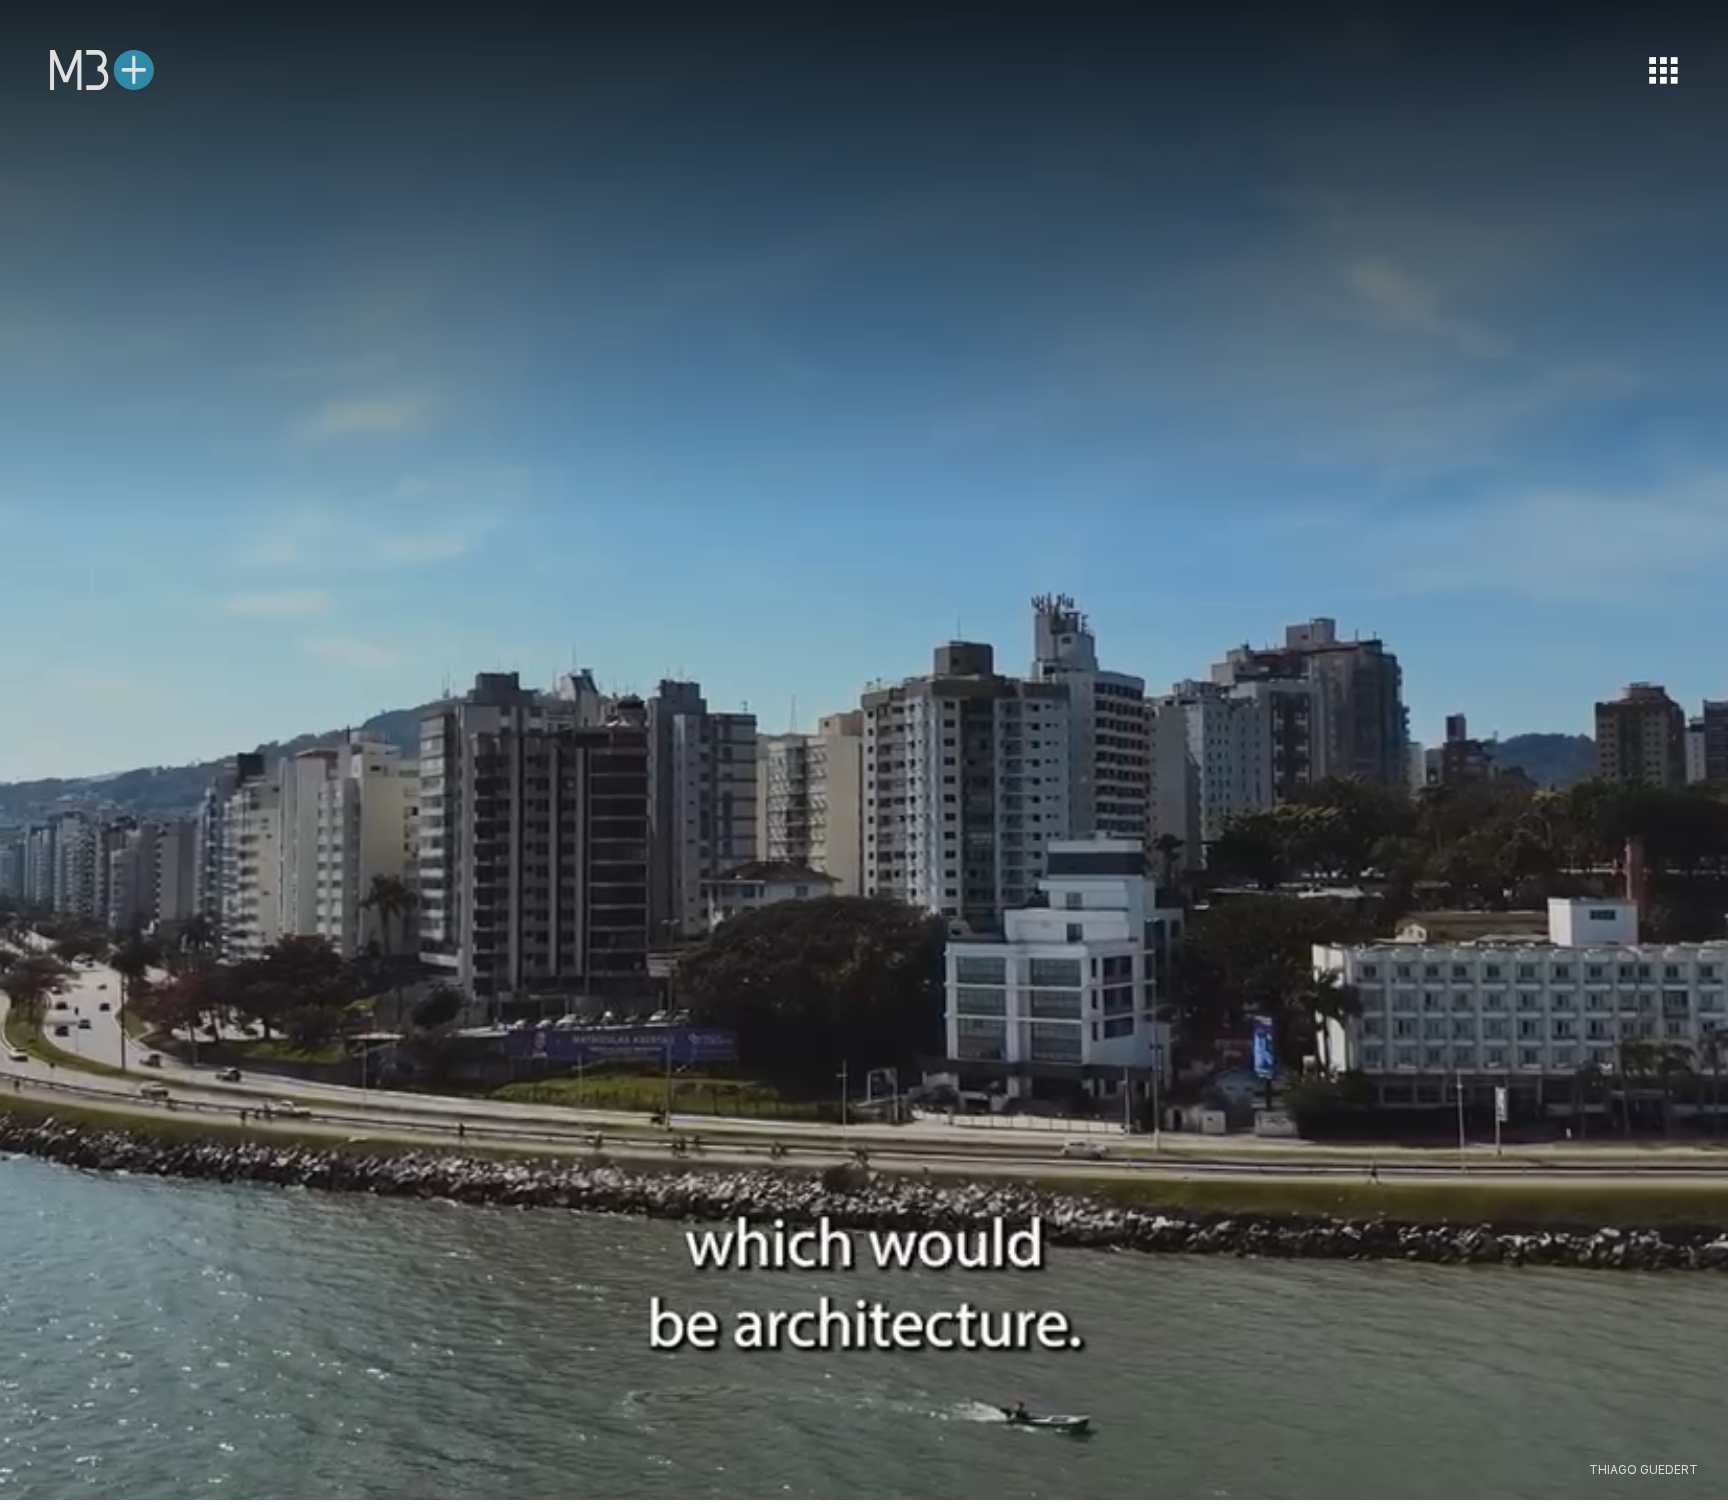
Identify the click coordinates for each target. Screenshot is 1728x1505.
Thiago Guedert (1643, 1469)
